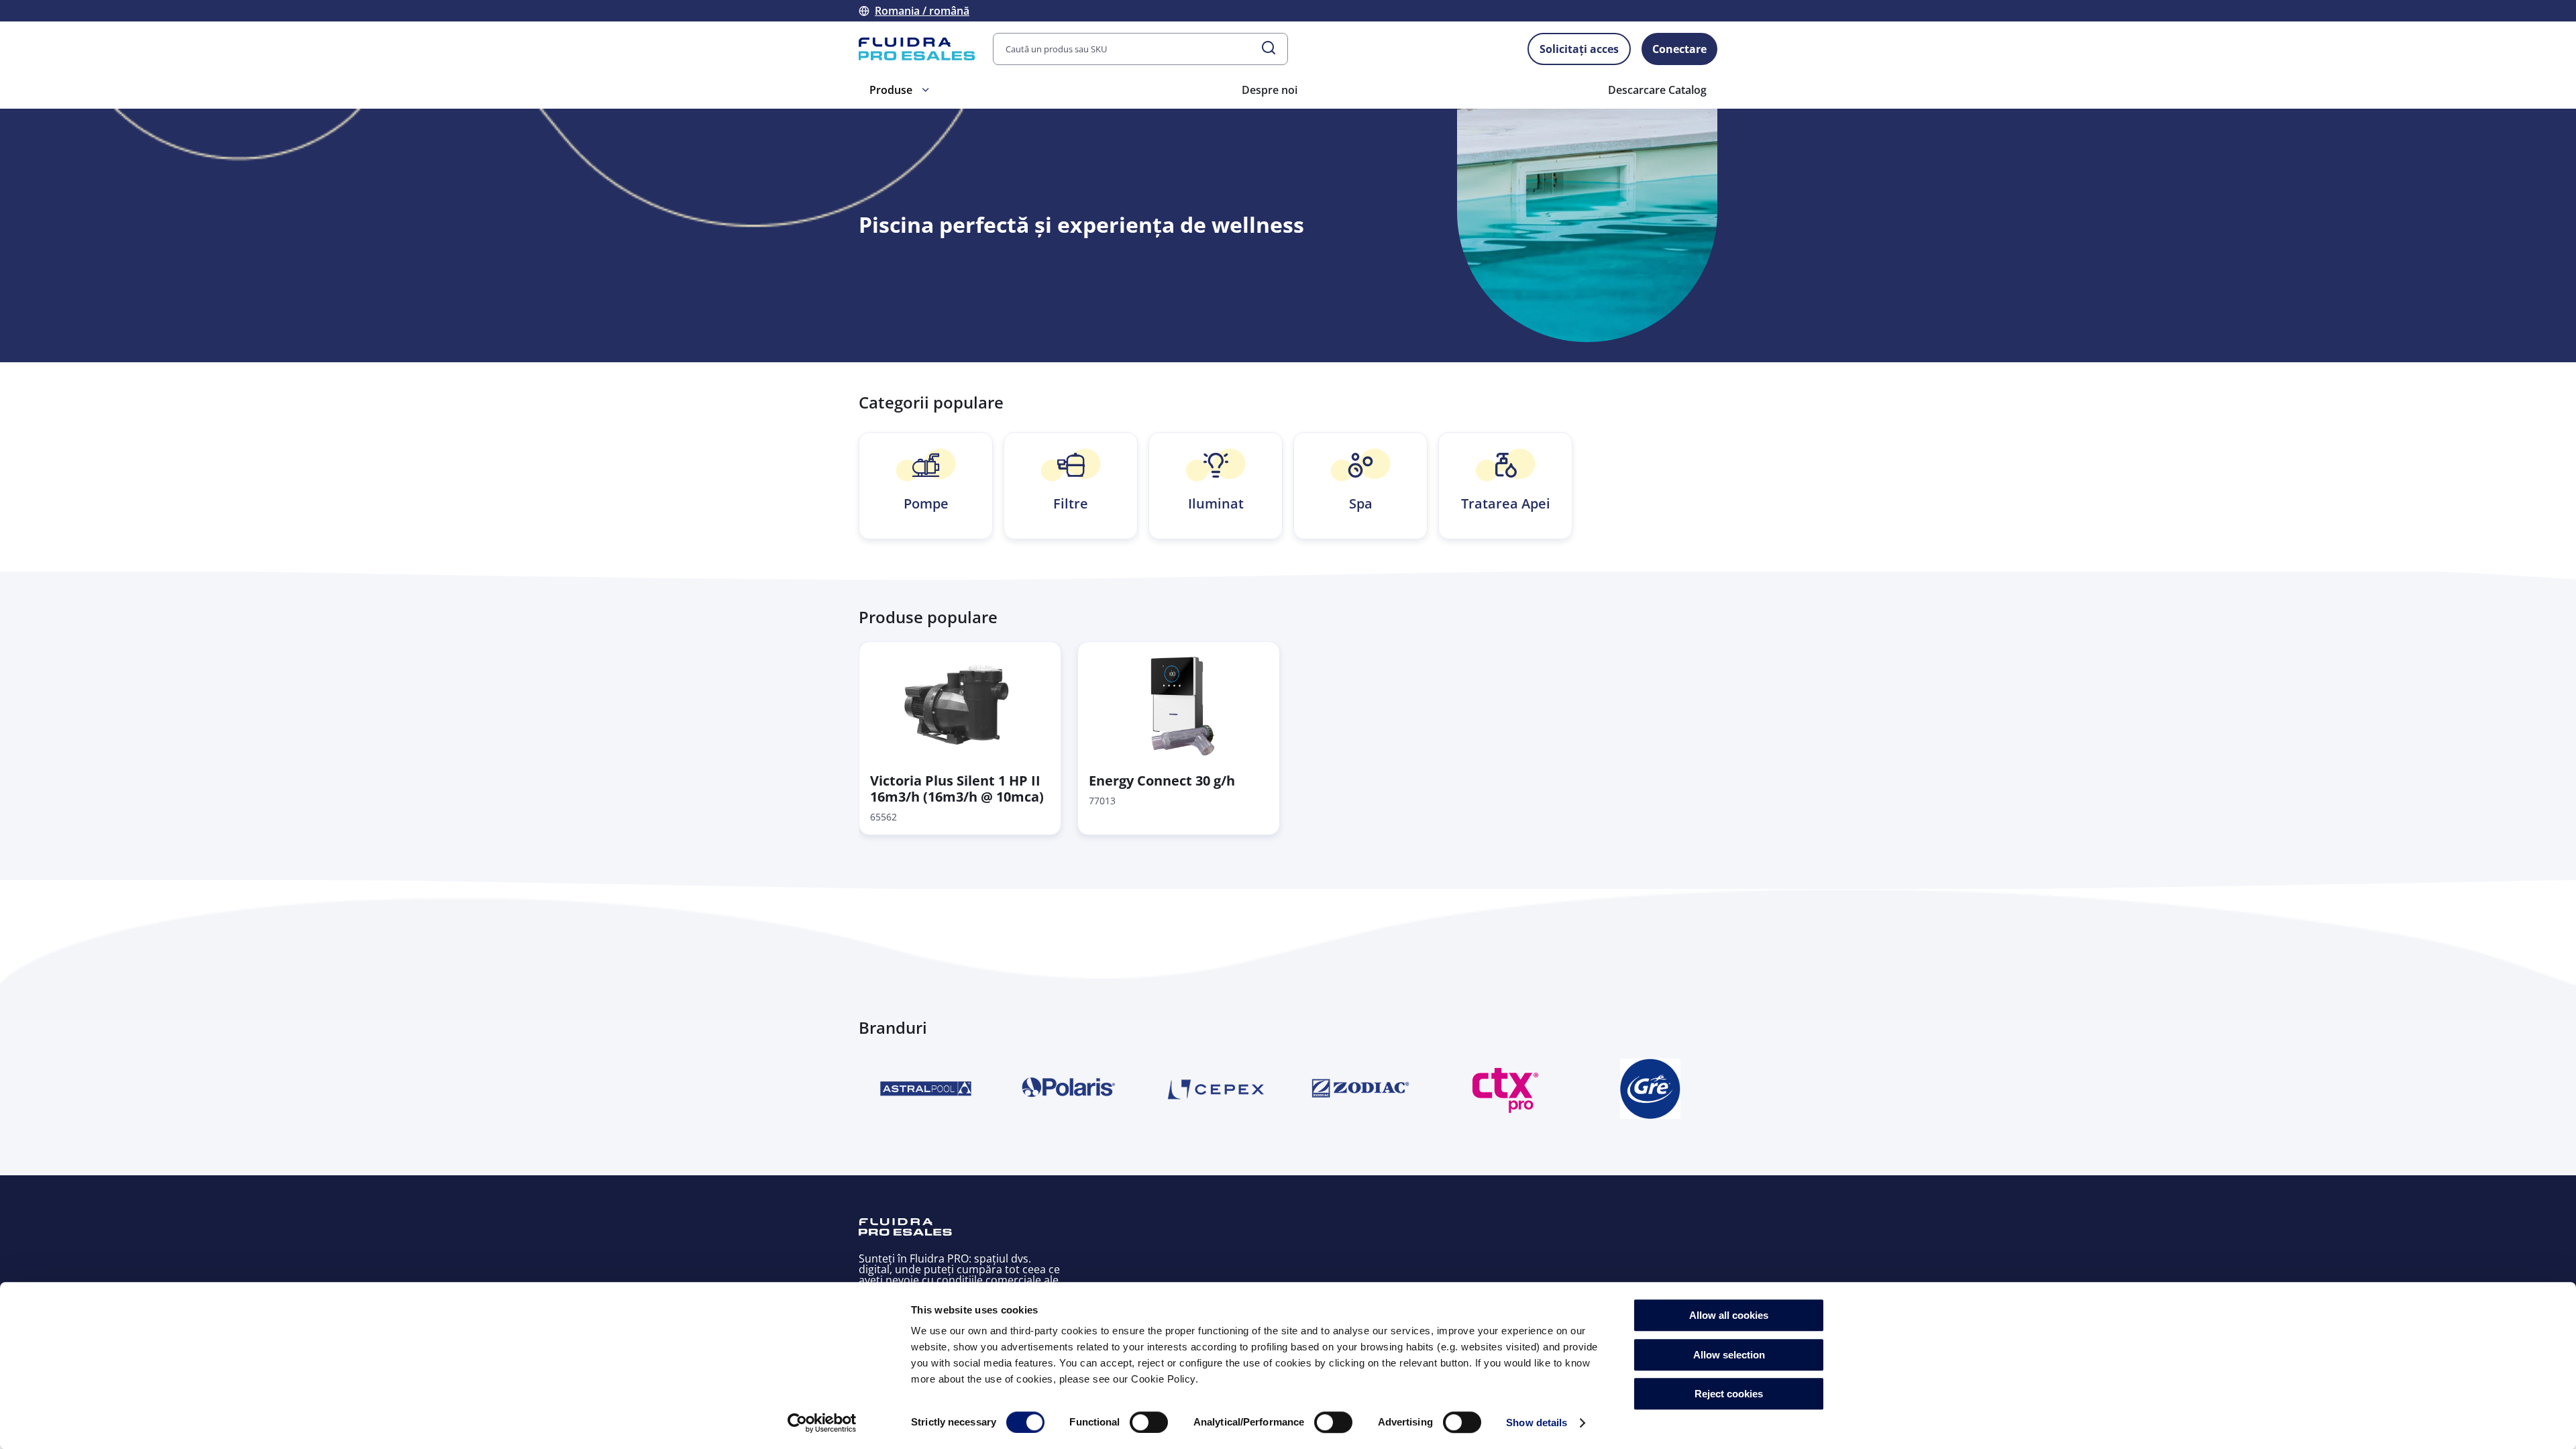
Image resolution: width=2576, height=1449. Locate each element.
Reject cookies (1729, 1394)
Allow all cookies (1729, 1315)
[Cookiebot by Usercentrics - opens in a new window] (822, 1423)
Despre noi (1270, 90)
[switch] (1149, 1422)
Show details (1537, 1423)
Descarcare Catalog (1657, 90)
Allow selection (1729, 1355)
